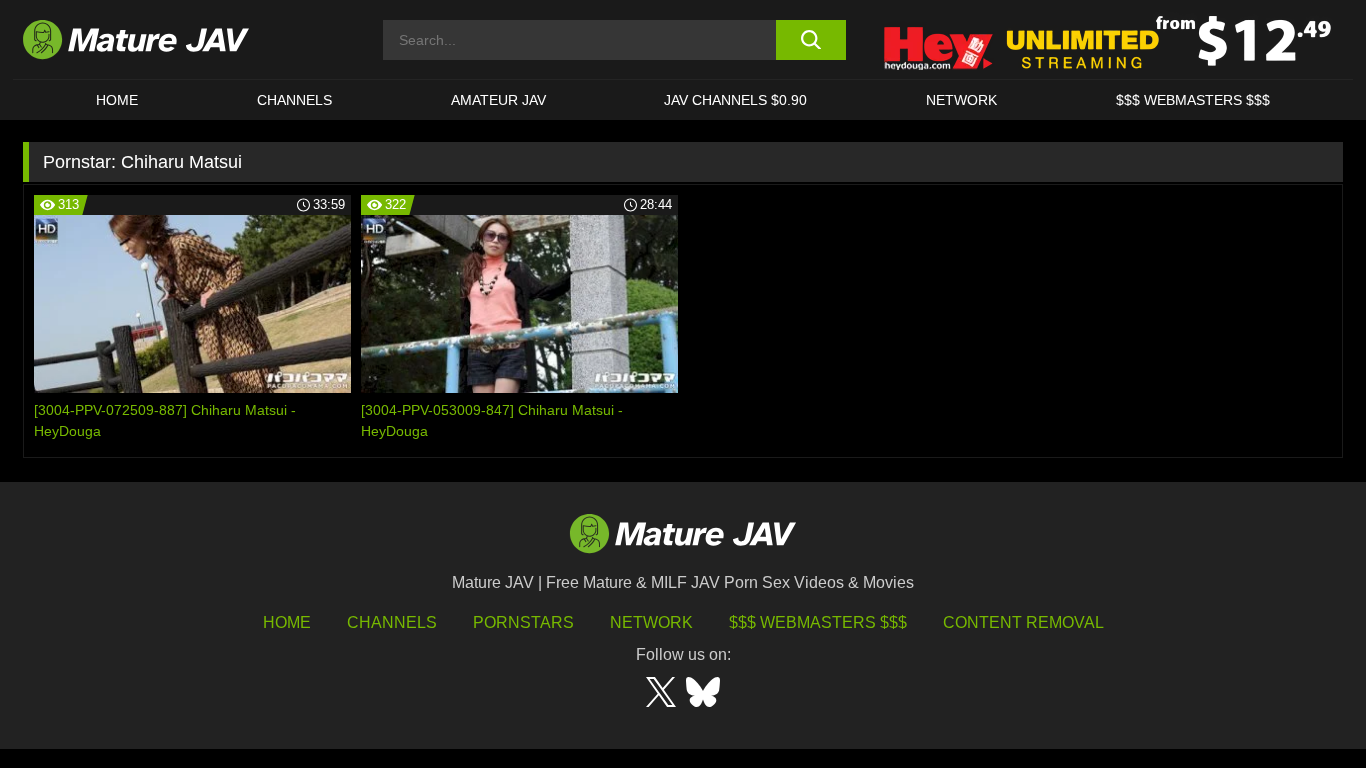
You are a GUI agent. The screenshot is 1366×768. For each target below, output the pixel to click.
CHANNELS (294, 100)
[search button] (810, 40)
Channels (392, 622)
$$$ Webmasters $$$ (818, 622)
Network (961, 100)
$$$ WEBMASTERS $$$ (1193, 100)
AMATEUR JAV (498, 100)
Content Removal (1023, 622)
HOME (117, 100)
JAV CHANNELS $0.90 (735, 100)
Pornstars (523, 622)
